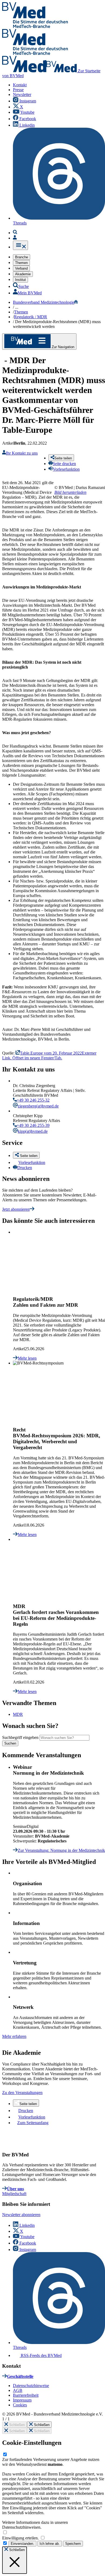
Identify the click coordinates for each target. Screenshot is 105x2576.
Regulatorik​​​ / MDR (31, 317)
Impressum (22, 2400)
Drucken (25, 1168)
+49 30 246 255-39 (33, 1125)
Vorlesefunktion (32, 1162)
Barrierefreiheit (26, 2395)
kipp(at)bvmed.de (33, 1131)
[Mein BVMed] (15, 238)
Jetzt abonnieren (16, 1209)
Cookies (20, 2405)
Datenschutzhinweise (31, 2386)
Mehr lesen (27, 1358)
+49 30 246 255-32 (33, 1100)
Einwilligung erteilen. (21, 2538)
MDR (18, 1714)
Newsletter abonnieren (21, 2215)
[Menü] (20, 245)
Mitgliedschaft (14, 2194)
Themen (21, 312)
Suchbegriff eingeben (20, 1737)
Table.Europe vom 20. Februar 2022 (49, 1055)
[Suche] (15, 233)
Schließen (16, 2425)
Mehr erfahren (14, 2036)
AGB (18, 2390)
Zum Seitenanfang (33, 2123)
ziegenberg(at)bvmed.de (38, 1106)
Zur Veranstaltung (61, 1850)
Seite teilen (28, 2104)
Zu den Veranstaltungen (22, 2093)
